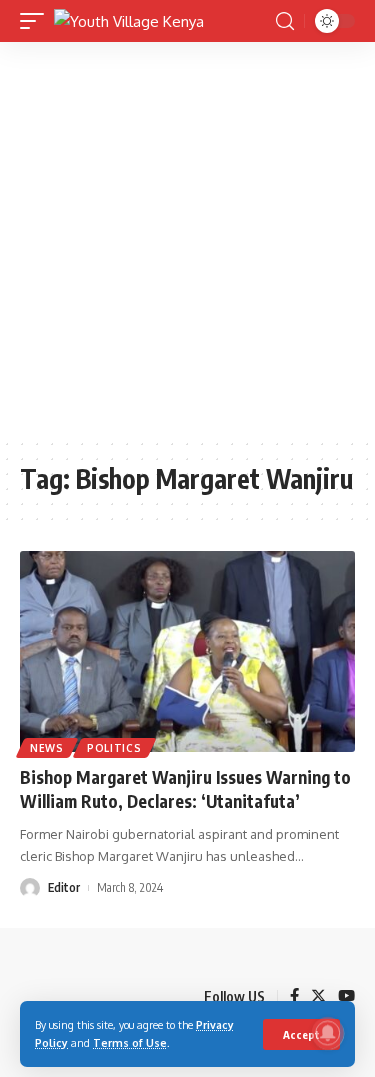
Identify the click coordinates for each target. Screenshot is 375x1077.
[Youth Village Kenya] (129, 21)
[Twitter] (318, 997)
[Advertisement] (187, 239)
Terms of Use (130, 1042)
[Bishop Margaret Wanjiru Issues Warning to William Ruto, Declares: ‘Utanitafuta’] (187, 651)
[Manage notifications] (328, 1033)
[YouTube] (346, 997)
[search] (285, 21)
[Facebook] (294, 997)
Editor (64, 887)
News (47, 748)
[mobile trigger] (37, 21)
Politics (114, 748)
